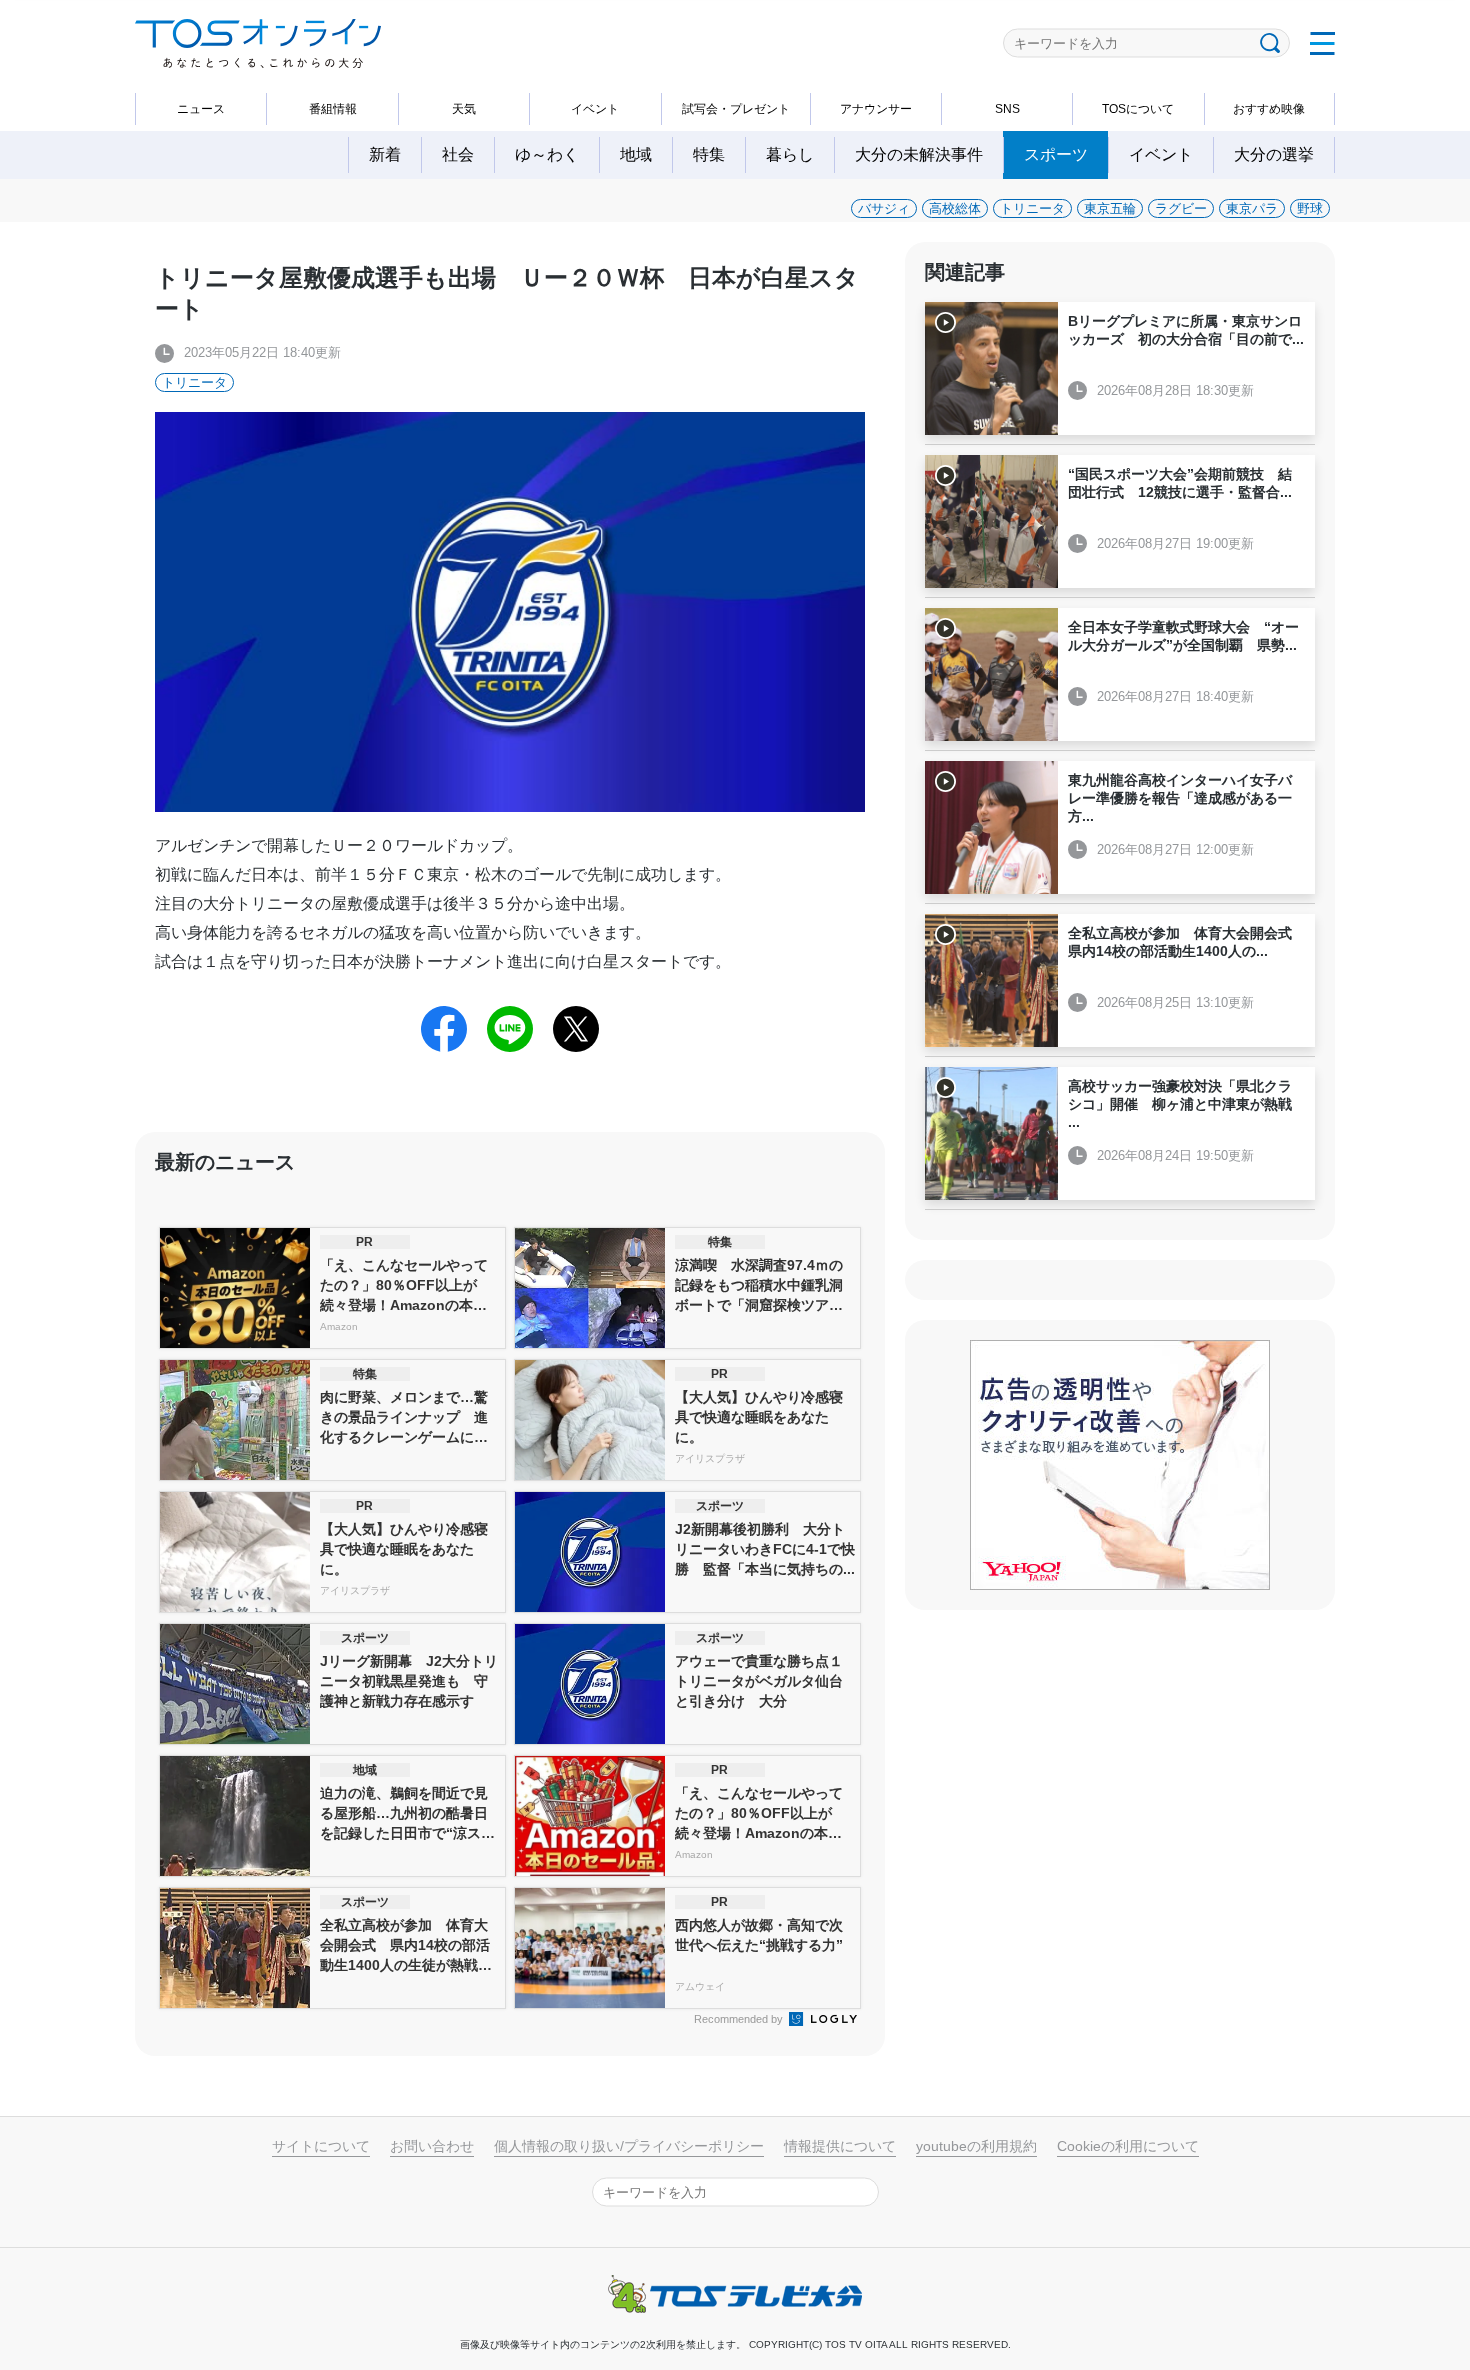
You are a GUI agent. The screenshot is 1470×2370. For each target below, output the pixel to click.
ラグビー (1181, 208)
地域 (636, 154)
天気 (464, 109)
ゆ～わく (547, 154)
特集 (709, 154)
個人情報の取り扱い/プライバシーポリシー (629, 2146)
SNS (1007, 109)
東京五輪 (1110, 208)
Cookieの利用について (1128, 2146)
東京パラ (1252, 208)
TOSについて (1138, 109)
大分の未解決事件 (919, 154)
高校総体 (955, 208)
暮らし (790, 154)
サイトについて (321, 2146)
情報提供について (840, 2146)
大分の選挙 (1274, 154)
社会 (458, 154)
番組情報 (333, 109)
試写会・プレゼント (736, 109)
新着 (385, 154)
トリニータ (1032, 208)
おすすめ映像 (1269, 109)
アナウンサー (876, 109)
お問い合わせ (432, 2146)
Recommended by (740, 2019)
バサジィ (884, 208)
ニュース (201, 109)
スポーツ (1056, 154)
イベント (595, 109)
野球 (1310, 208)
